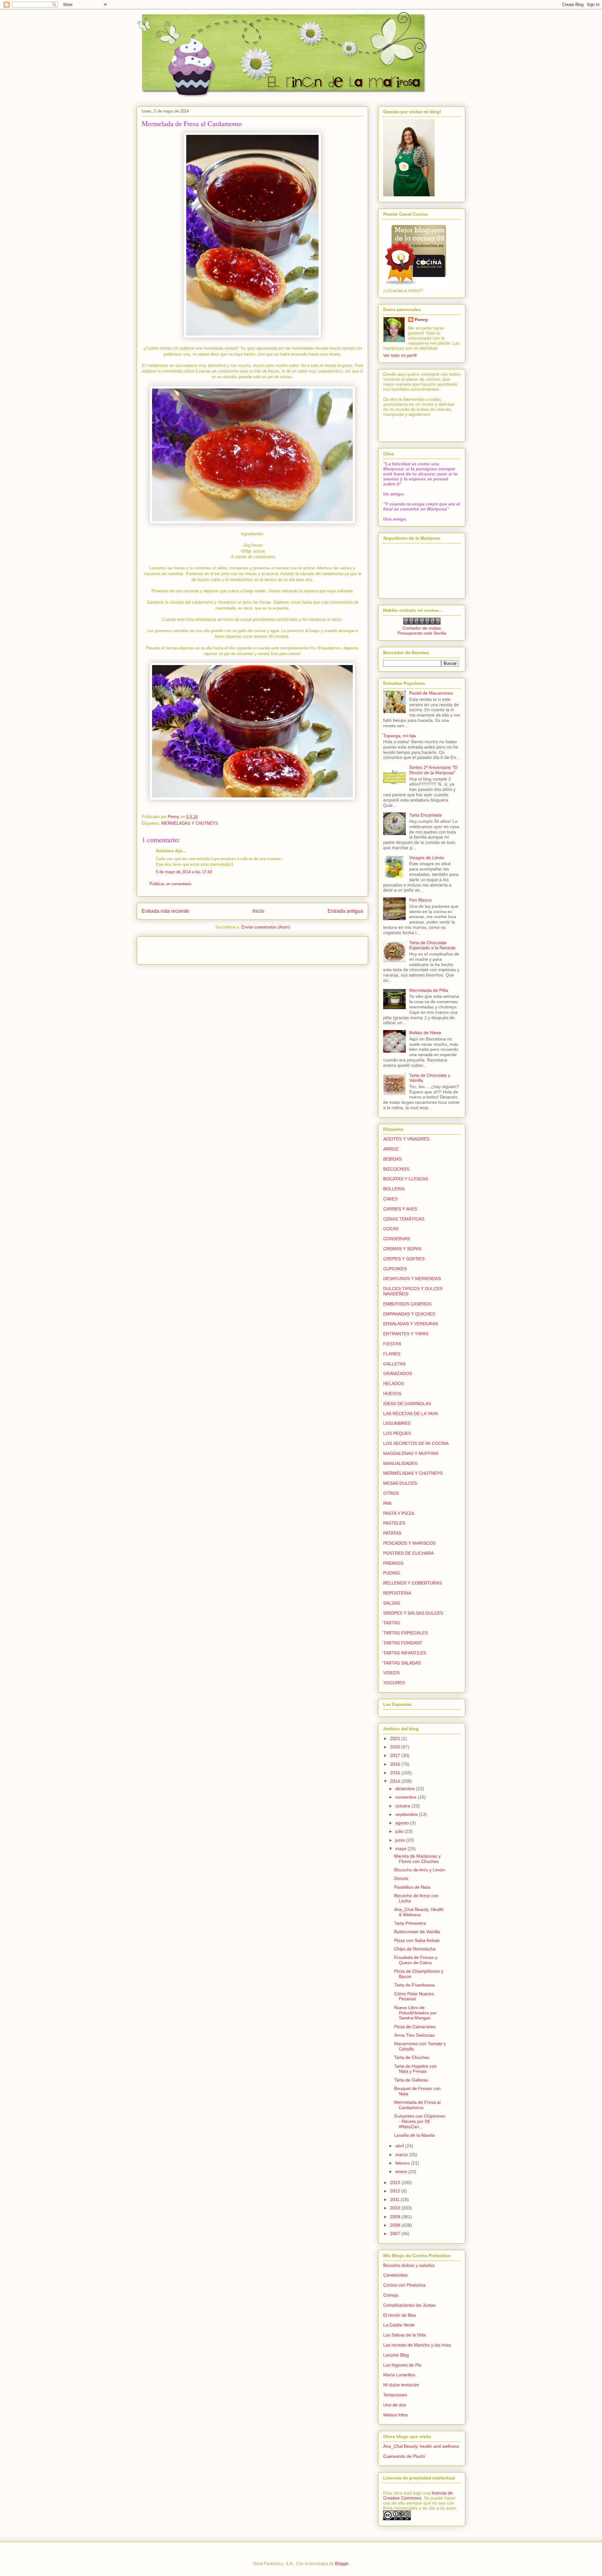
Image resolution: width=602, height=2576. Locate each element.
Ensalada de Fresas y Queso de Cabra (416, 1960)
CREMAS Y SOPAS (402, 1249)
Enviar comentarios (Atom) (266, 927)
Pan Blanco (420, 900)
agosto (403, 1823)
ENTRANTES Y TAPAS (406, 1334)
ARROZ (391, 1149)
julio (400, 1831)
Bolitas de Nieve (425, 1033)
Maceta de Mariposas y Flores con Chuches (417, 1859)
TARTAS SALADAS (402, 1663)
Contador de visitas (422, 628)
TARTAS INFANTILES (405, 1653)
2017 (396, 1755)
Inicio (258, 911)
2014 (396, 1781)
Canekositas (395, 2275)
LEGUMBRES (397, 1423)
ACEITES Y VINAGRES (406, 1139)
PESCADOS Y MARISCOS (409, 1543)
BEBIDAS (392, 1159)
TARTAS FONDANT (403, 1643)
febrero (403, 2163)
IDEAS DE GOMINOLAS (407, 1404)
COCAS (391, 1229)
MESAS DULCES (400, 1483)
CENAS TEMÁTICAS (404, 1219)
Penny (421, 320)
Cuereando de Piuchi (404, 2456)
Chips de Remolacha (415, 1949)
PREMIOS (393, 1563)
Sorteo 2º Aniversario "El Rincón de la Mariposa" (433, 770)
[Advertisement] (178, 948)
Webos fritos (396, 2415)
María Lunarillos (399, 2375)
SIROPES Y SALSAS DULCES (413, 1613)
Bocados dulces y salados (409, 2265)
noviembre (407, 1797)
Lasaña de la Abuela (414, 2135)
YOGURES (394, 1683)
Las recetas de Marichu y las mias (417, 2345)
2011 (395, 2199)
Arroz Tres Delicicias (414, 2035)
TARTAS (391, 1623)
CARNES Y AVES (400, 1209)
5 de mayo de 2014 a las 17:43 (184, 872)
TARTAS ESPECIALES (405, 1633)
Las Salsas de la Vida (404, 2335)
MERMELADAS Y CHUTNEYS (190, 823)
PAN (387, 1503)
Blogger (342, 2564)
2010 (396, 2208)
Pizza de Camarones (415, 2027)
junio (401, 1840)
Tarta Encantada (425, 815)
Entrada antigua (345, 911)
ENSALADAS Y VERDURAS (411, 1324)
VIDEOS (391, 1673)
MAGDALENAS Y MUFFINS (411, 1453)
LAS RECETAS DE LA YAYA (410, 1414)
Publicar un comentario (170, 884)
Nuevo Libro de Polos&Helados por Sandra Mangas (415, 2013)
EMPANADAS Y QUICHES (409, 1314)
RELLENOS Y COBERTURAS (412, 1583)
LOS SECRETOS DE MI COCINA (416, 1443)
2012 (396, 2191)
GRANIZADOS (398, 1373)
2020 (396, 1747)
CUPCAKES (395, 1269)
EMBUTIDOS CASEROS (407, 1304)
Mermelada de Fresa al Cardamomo (417, 2105)
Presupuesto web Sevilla (422, 633)
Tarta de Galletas (411, 2080)
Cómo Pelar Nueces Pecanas (414, 1996)
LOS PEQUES (397, 1433)
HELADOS (393, 1383)
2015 (396, 1773)
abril (400, 2146)
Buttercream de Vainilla (417, 1932)
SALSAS (391, 1603)
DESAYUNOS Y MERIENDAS (412, 1278)
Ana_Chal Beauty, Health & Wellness (419, 1912)
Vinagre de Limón (427, 858)
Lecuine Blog (396, 2355)
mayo (401, 1849)
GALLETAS (394, 1364)
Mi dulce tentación (401, 2385)
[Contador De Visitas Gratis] (422, 623)
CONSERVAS (396, 1239)
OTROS (391, 1493)
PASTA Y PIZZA (399, 1513)
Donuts (401, 1878)
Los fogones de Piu (402, 2365)
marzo (402, 2155)
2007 (396, 2234)
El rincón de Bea (399, 2315)
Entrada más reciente (165, 911)
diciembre (406, 1789)
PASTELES (394, 1523)
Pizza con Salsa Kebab (417, 1940)
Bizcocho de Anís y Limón (420, 1870)
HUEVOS (392, 1394)
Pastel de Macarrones (431, 693)
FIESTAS (392, 1344)
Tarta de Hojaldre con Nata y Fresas (415, 2069)
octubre (404, 1806)
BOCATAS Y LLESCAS (406, 1179)
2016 (396, 1764)
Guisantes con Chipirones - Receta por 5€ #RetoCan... (420, 2121)
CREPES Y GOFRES (404, 1259)
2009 (396, 2217)
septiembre (407, 1814)
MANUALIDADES (400, 1463)
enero (402, 2171)
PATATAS (392, 1533)
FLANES (392, 1354)
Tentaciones (395, 2395)
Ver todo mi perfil (400, 355)
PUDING (392, 1573)
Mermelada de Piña (429, 990)
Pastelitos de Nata (412, 1887)
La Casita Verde (399, 2325)
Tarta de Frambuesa (414, 1985)
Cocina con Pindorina (404, 2285)
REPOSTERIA (397, 1593)
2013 (396, 2182)
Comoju (391, 2295)
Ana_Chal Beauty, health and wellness (421, 2446)
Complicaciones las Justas (409, 2305)
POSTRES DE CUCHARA (408, 1553)
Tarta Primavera (410, 1923)
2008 (396, 2225)
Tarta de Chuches (412, 2057)
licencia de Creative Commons (418, 2495)
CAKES (390, 1199)
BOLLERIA (394, 1189)
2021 (396, 1738)
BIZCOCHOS (396, 1169)
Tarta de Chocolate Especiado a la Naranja (432, 945)
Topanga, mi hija (399, 736)
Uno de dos (395, 2405)
